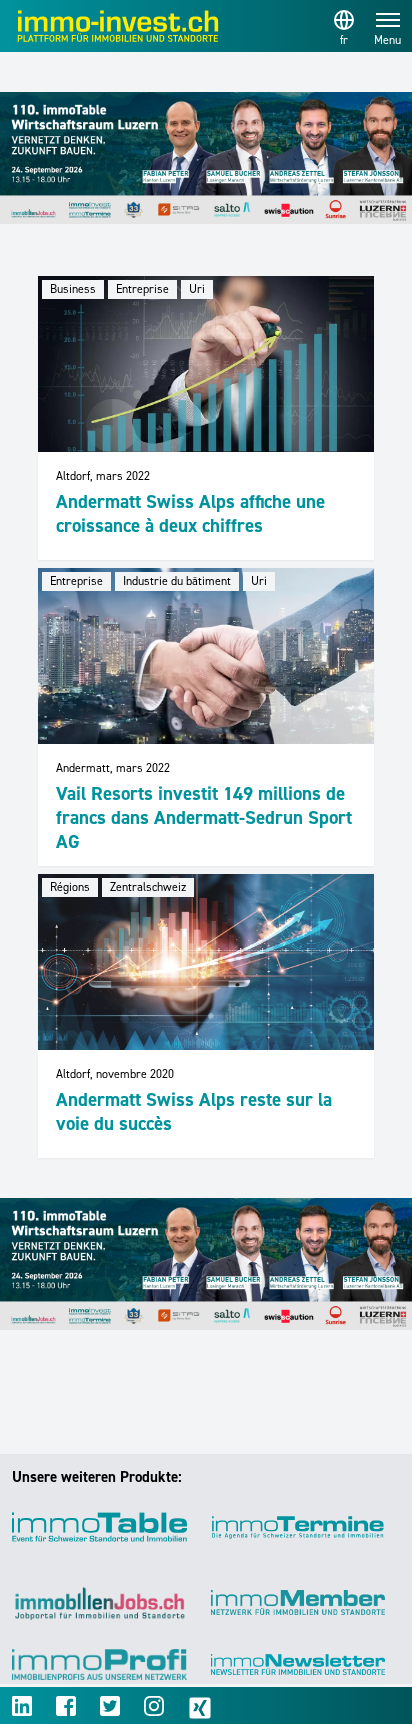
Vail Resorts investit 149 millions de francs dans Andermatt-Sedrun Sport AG (204, 817)
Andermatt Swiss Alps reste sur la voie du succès (194, 1111)
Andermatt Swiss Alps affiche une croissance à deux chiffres (190, 513)
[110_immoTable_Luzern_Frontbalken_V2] (206, 158)
